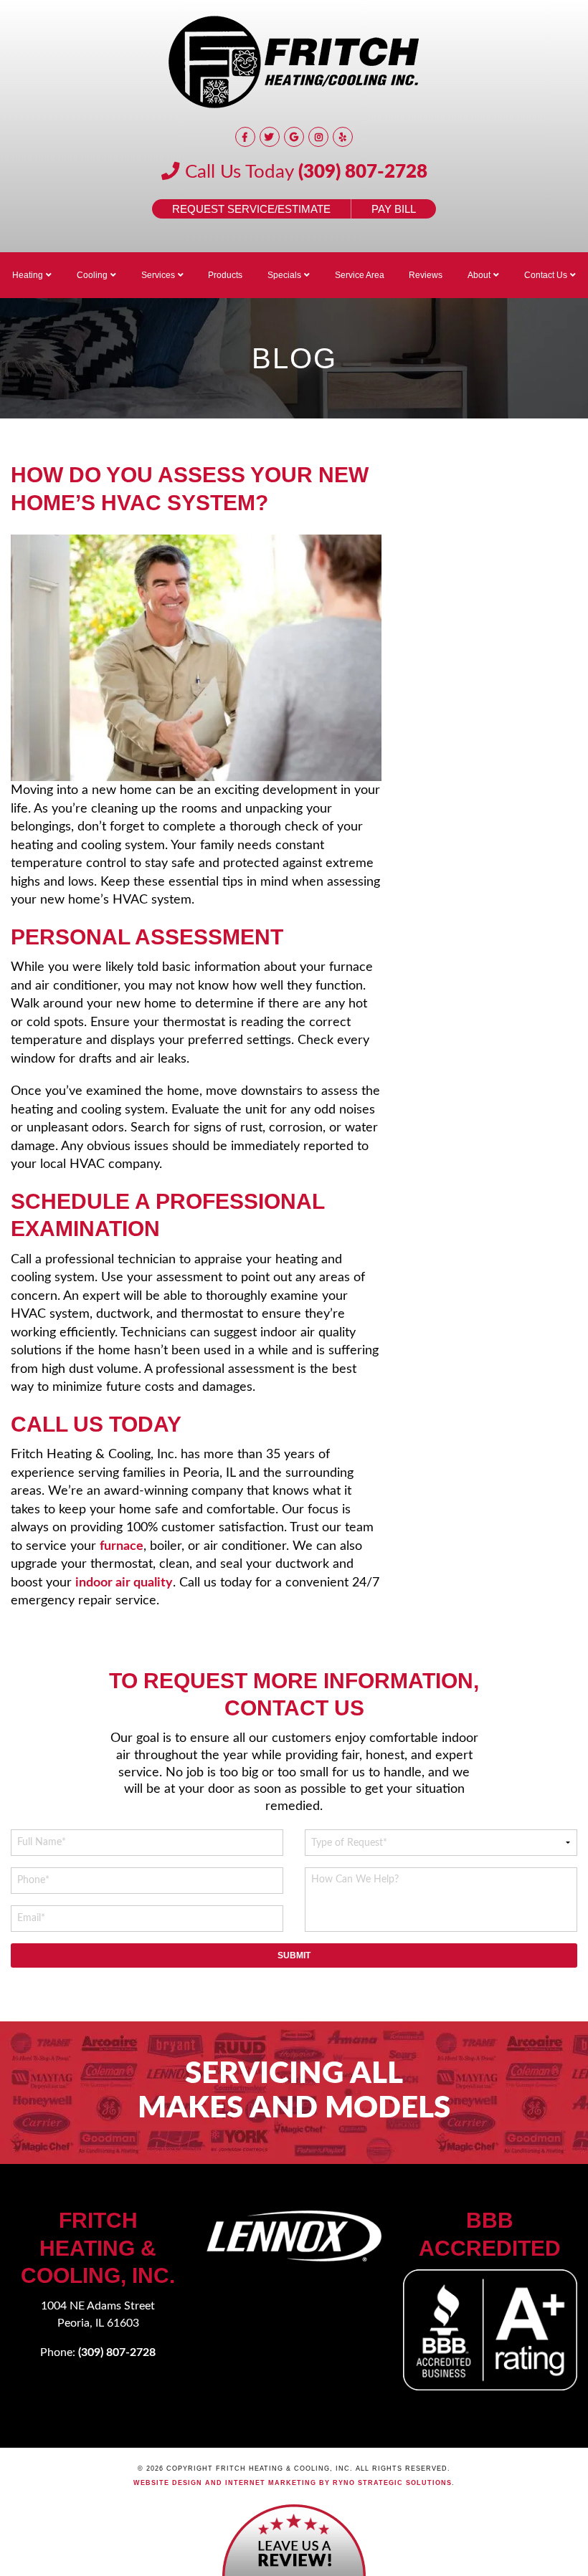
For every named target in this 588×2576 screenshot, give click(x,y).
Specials (284, 275)
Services (158, 275)
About (479, 275)
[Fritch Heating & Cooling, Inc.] (294, 62)
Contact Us (546, 275)
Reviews (426, 275)
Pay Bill (394, 209)
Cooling (92, 275)
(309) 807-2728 (363, 172)
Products (225, 275)
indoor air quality (124, 1583)
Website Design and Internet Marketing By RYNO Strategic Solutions (293, 2483)
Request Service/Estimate (251, 209)
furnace (122, 1546)
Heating (28, 275)
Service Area (360, 275)
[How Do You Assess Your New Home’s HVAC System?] (196, 658)
